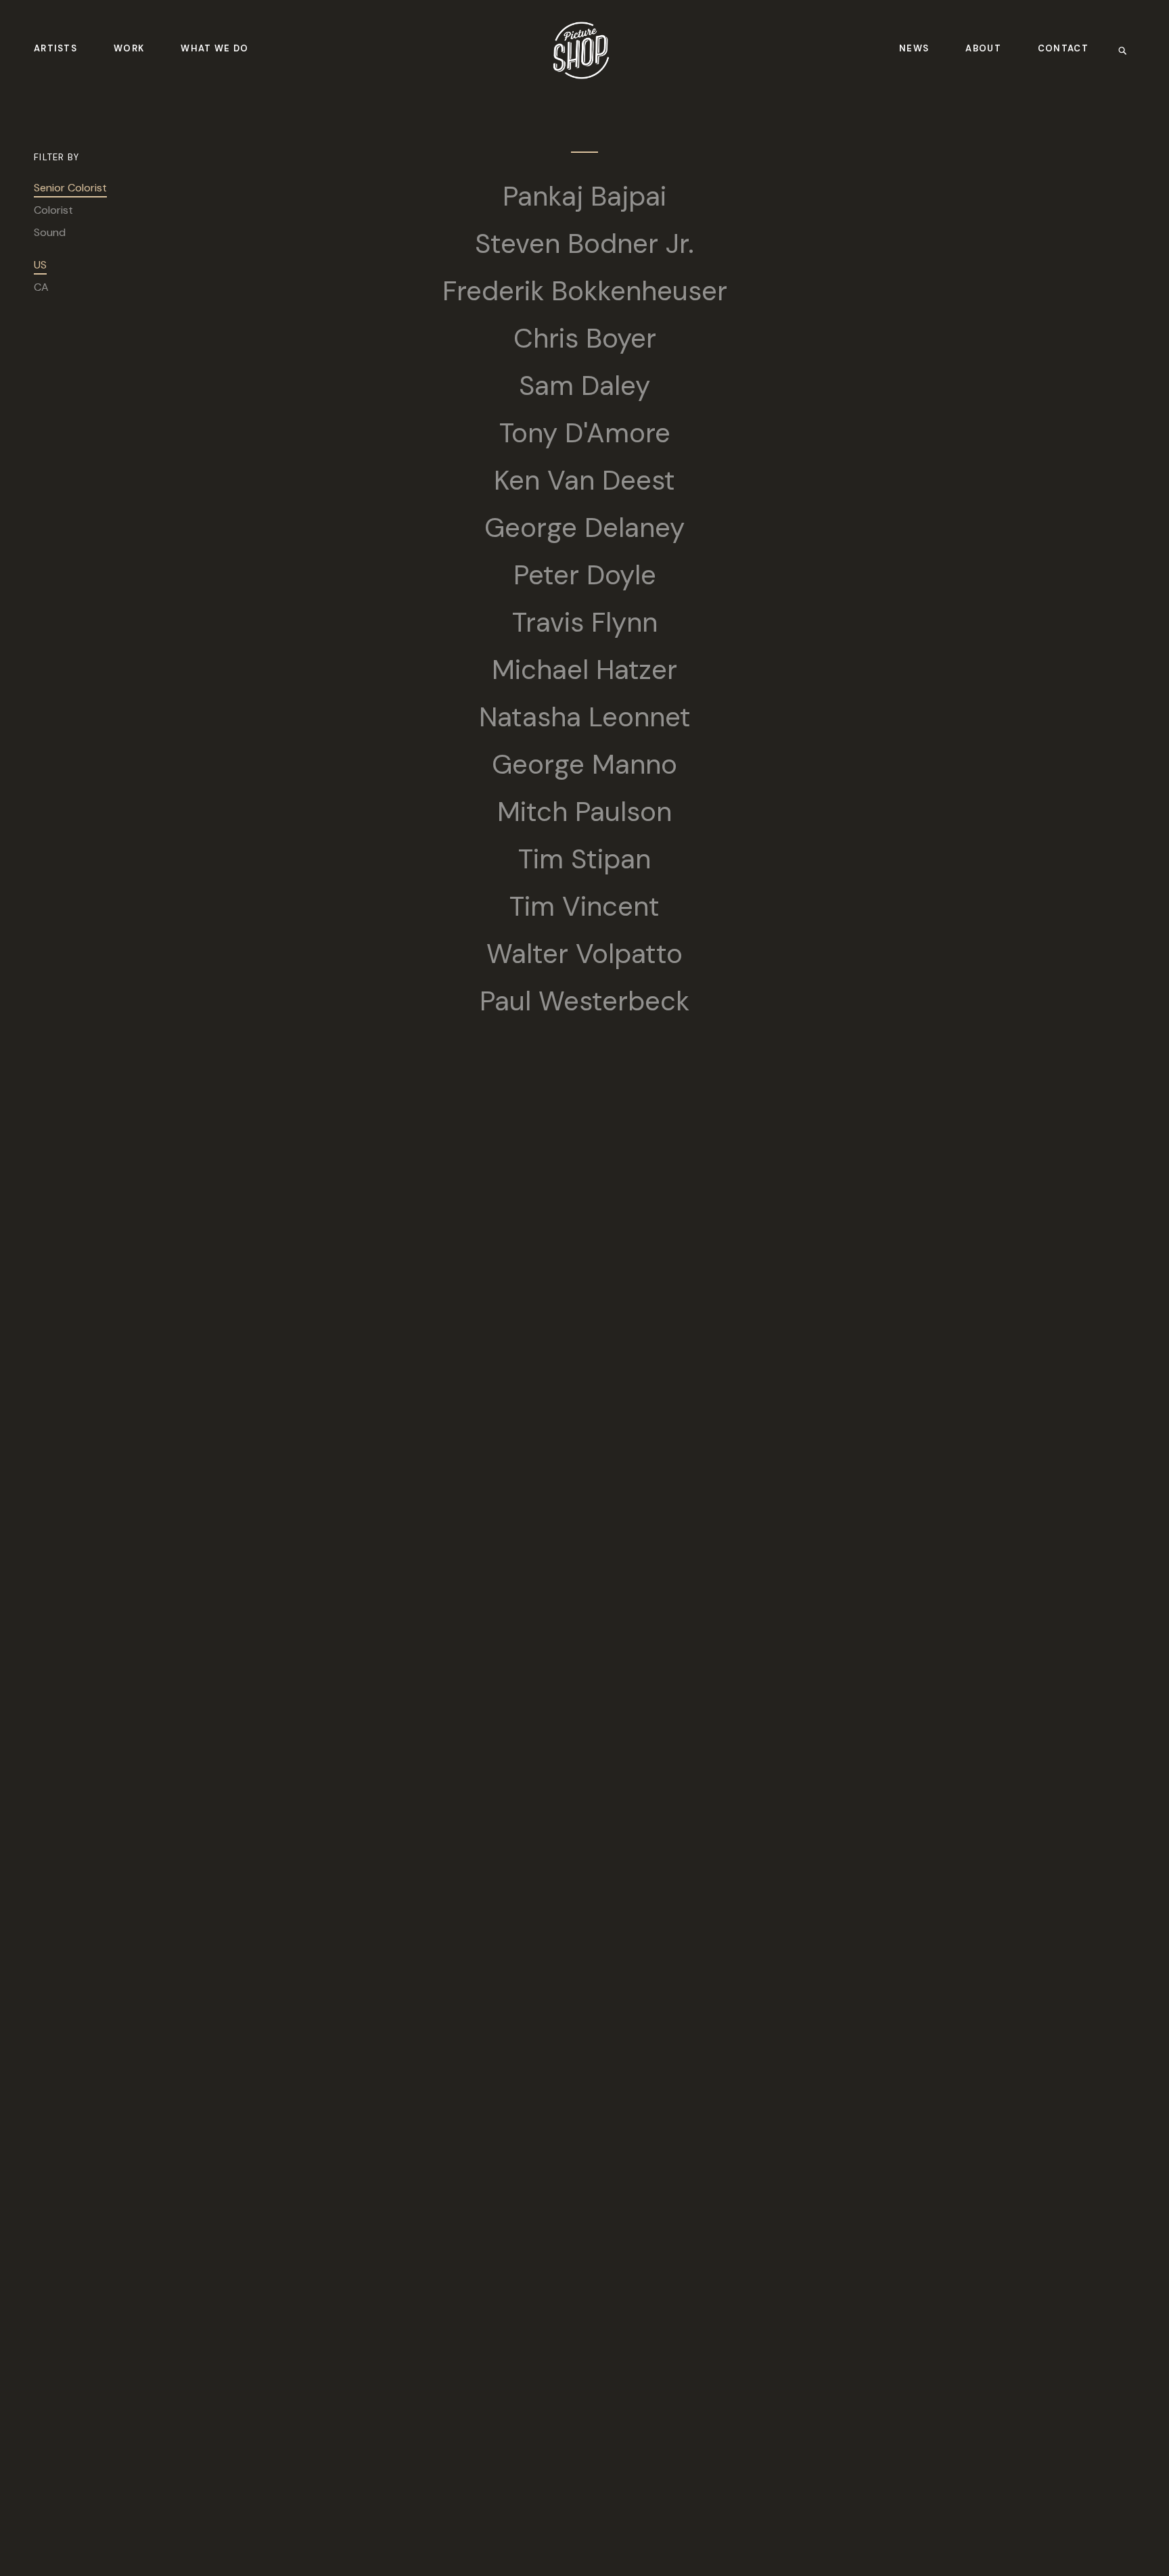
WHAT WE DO (214, 48)
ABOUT (983, 48)
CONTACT (1063, 48)
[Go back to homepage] (581, 50)
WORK (129, 48)
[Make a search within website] (1127, 50)
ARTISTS (55, 48)
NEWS (914, 48)
